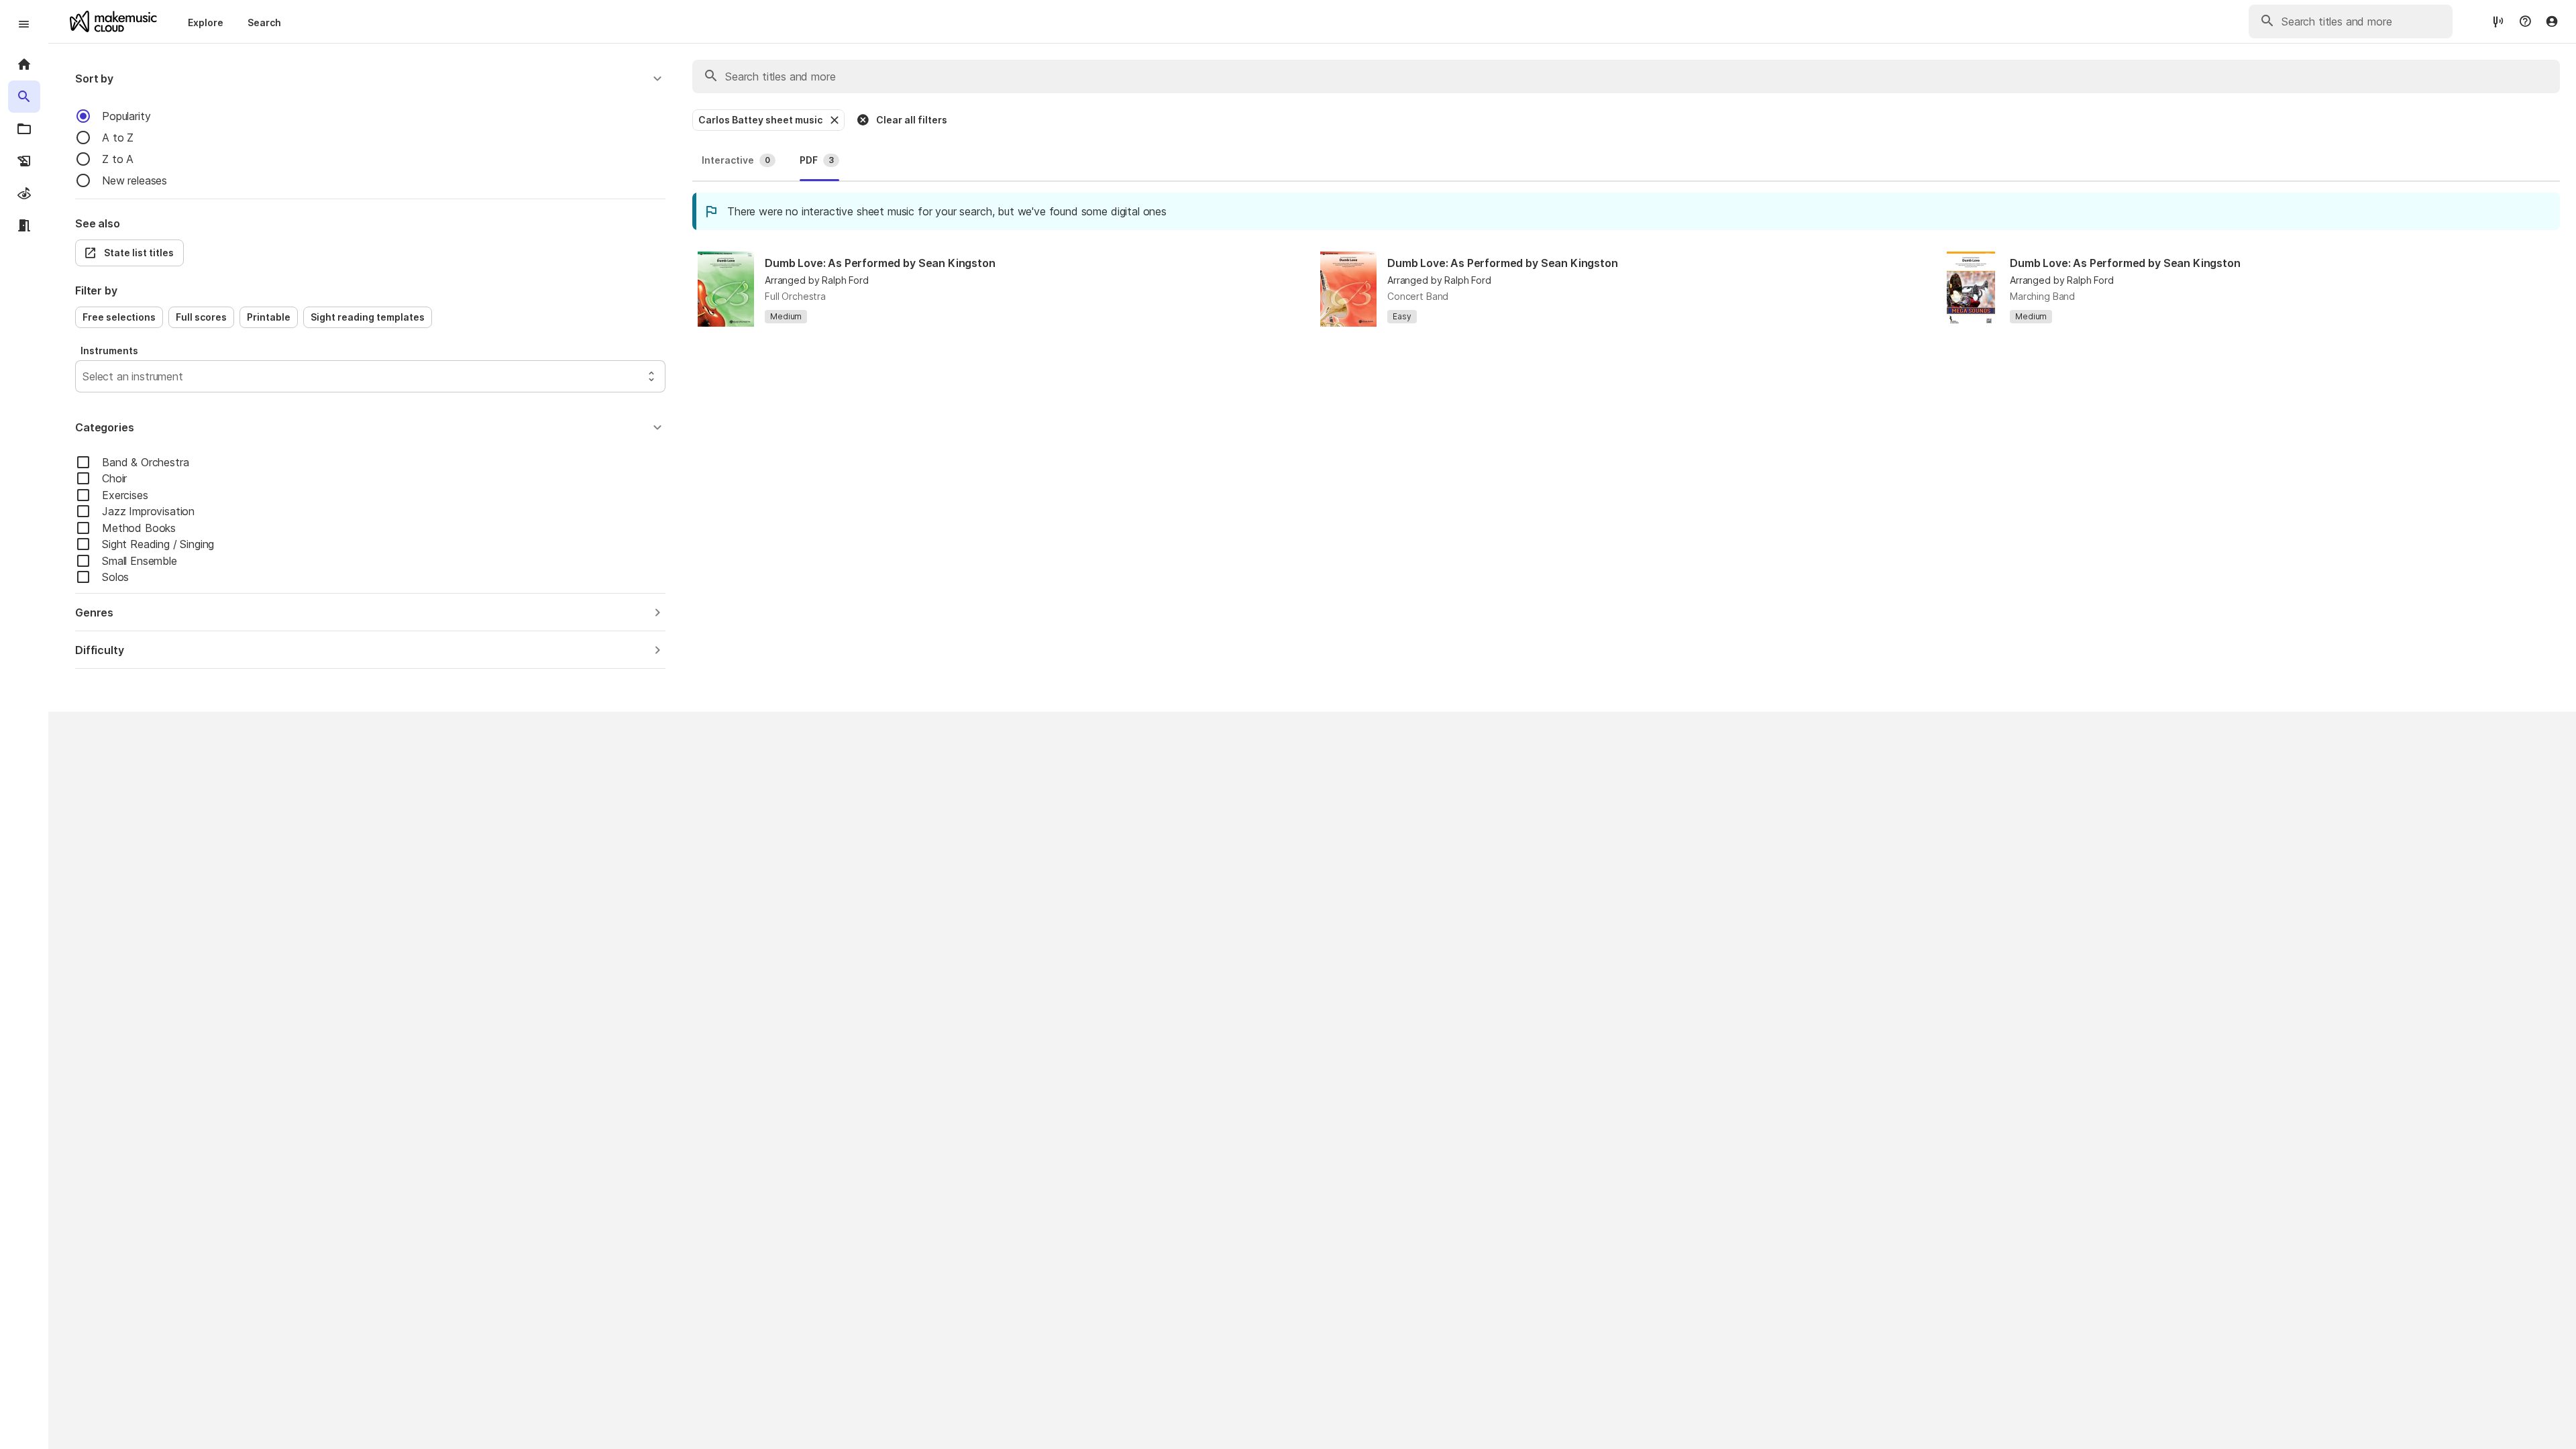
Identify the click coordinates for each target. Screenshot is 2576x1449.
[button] (370, 78)
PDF (817, 160)
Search (264, 22)
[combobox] (84, 376)
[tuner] (2498, 21)
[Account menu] (2552, 21)
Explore (206, 22)
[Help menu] (2525, 21)
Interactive (736, 160)
